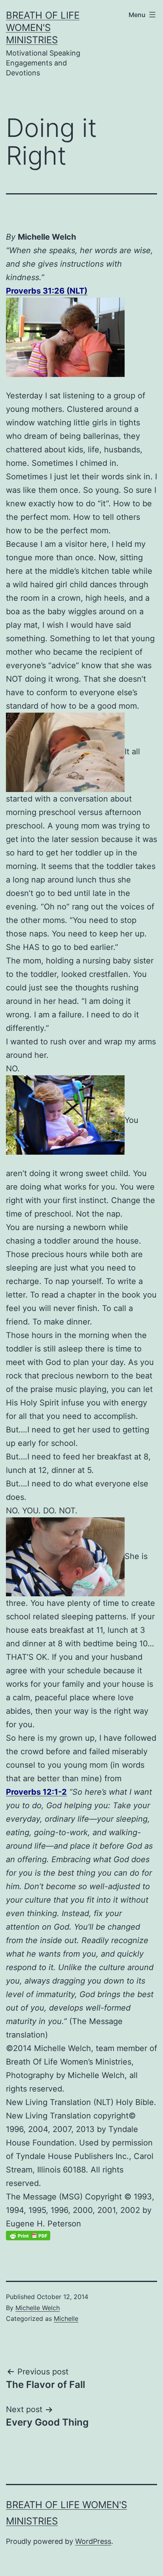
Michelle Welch (38, 2308)
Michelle (66, 2318)
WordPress (93, 2541)
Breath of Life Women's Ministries (43, 28)
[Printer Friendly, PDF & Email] (28, 2235)
